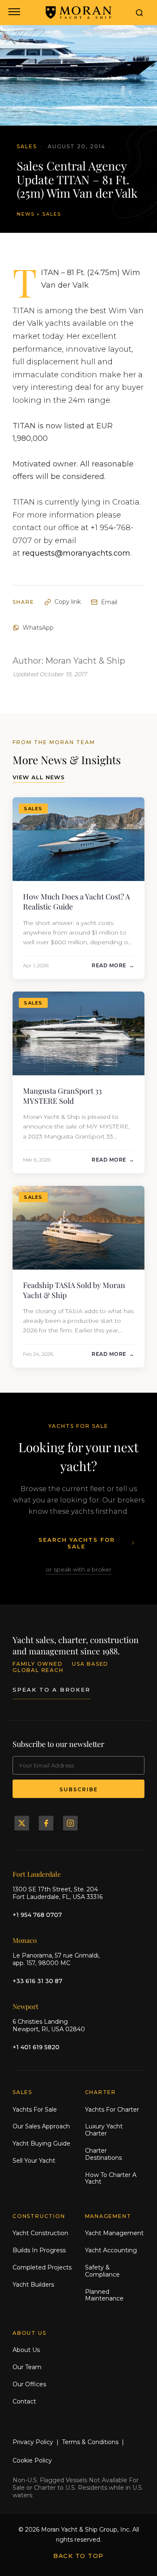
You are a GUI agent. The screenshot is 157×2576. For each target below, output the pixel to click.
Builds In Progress (39, 2250)
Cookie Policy (32, 2460)
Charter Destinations (103, 2154)
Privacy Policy (33, 2442)
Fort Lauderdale (37, 1874)
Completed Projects (42, 2267)
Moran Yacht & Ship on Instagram (70, 1823)
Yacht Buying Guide (41, 2143)
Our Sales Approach (41, 2126)
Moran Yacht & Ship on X (22, 1823)
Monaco (25, 1940)
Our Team (27, 2367)
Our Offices (29, 2384)
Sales (52, 214)
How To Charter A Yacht (111, 2178)
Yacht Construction (40, 2233)
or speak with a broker (78, 1569)
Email (109, 602)
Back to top (78, 2556)
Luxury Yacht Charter (104, 2130)
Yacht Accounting (111, 2250)
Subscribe (79, 1789)
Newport (26, 2006)
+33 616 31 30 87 (37, 1981)
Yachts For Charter (112, 2110)
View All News (39, 777)
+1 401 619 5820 (36, 2047)
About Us (26, 2350)
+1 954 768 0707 (37, 1915)
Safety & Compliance (102, 2271)
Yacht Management (114, 2233)
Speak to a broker (51, 1690)
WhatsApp (38, 628)
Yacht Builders (33, 2285)
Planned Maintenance (104, 2295)
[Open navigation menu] (14, 13)
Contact (24, 2401)
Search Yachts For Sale (77, 1543)
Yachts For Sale (35, 2110)
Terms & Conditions (90, 2442)
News (26, 214)
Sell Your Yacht (34, 2161)
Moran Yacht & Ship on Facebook (46, 1823)
